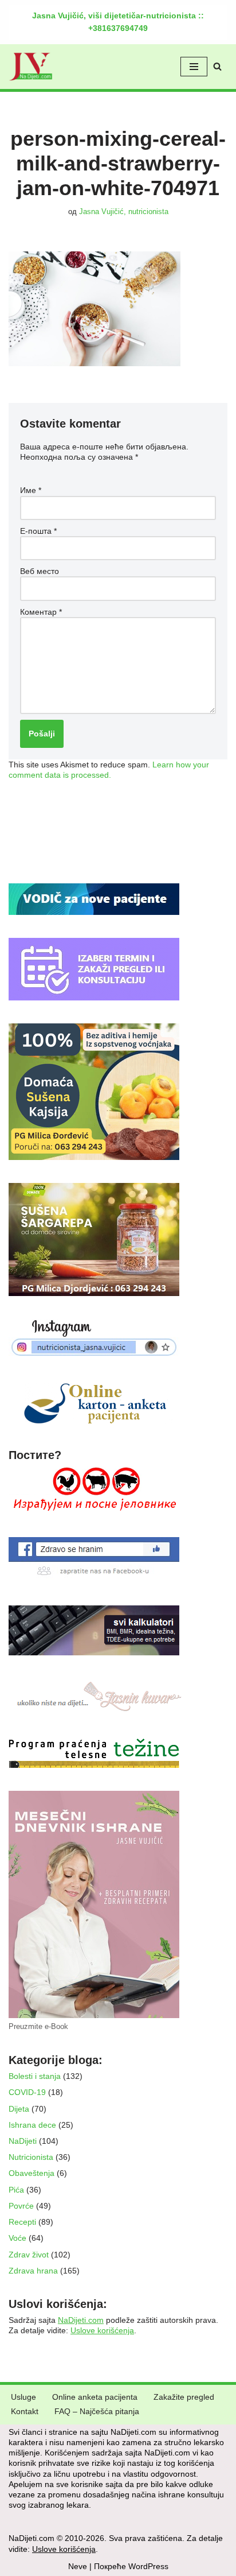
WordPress (148, 2566)
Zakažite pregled (184, 2397)
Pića (16, 2190)
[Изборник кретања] (194, 67)
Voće (17, 2238)
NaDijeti (23, 2141)
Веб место (40, 571)
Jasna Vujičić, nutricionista (124, 212)
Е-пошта (38, 531)
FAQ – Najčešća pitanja (97, 2411)
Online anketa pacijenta (95, 2397)
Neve (78, 2566)
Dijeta (19, 2109)
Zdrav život (29, 2255)
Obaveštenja (32, 2173)
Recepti (22, 2222)
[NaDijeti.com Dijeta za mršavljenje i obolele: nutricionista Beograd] (31, 67)
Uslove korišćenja (102, 2330)
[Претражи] (217, 66)
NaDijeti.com (81, 2320)
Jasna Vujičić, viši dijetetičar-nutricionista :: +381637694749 (118, 22)
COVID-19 (27, 2092)
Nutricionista (31, 2157)
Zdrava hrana (33, 2271)
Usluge (23, 2397)
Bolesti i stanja (35, 2076)
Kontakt (25, 2411)
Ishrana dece (32, 2125)
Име (31, 490)
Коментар (41, 612)
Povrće (21, 2206)
